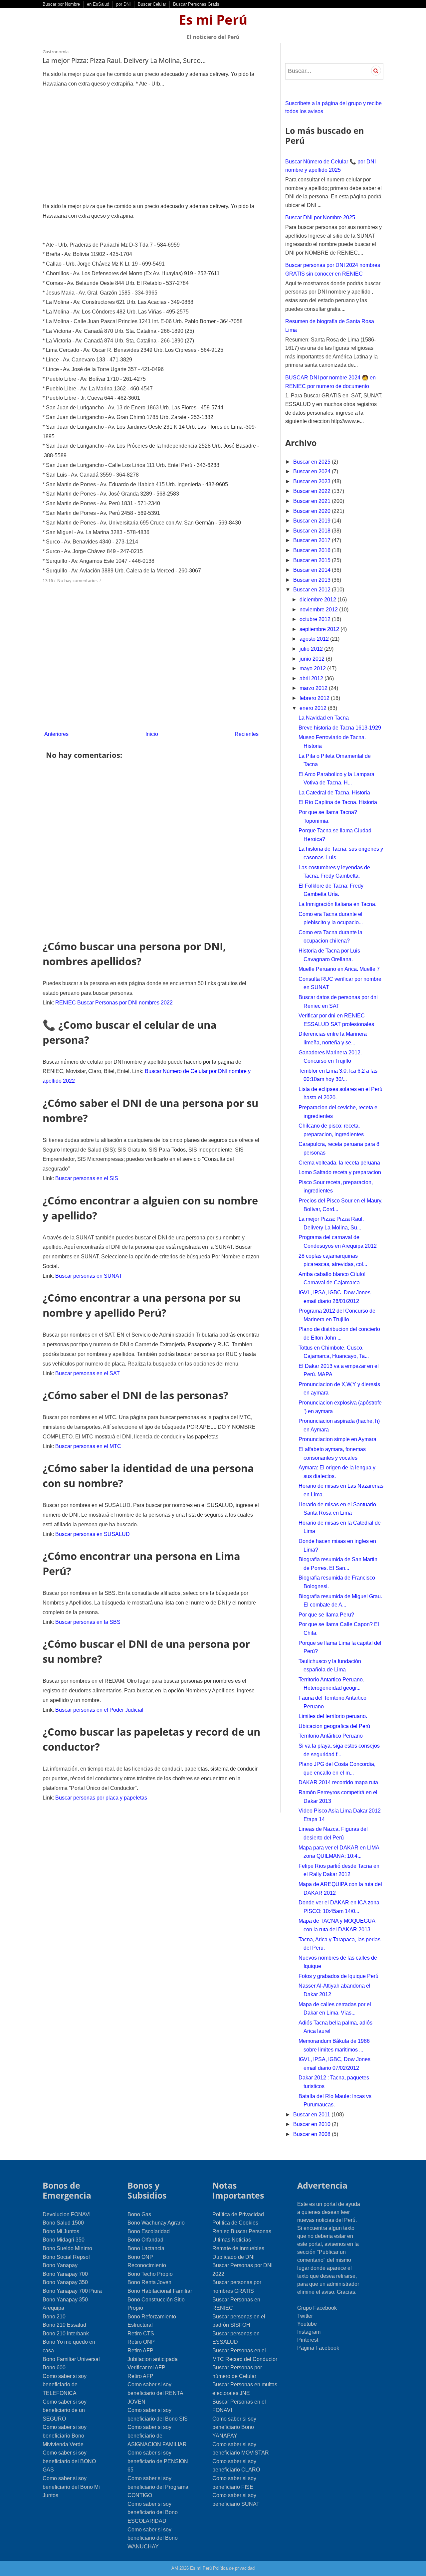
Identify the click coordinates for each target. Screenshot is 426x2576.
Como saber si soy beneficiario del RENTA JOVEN (155, 2393)
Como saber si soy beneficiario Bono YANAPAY (234, 2427)
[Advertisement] (151, 145)
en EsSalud (98, 4)
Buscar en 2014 (313, 570)
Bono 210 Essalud (64, 2325)
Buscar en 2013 (313, 580)
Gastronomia (56, 52)
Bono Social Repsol (66, 2257)
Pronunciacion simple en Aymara (337, 1439)
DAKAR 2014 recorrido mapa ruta (338, 1782)
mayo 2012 (313, 668)
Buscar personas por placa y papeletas (101, 1798)
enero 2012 (314, 708)
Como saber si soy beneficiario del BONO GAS (69, 2461)
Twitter (305, 2316)
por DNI (123, 4)
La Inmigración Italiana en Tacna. (337, 904)
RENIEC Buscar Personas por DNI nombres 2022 (114, 1003)
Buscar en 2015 (313, 560)
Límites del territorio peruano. (333, 1716)
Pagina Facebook (318, 2348)
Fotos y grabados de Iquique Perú (338, 1976)
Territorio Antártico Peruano (331, 1736)
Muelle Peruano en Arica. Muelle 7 (339, 969)
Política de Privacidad (238, 2214)
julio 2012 (312, 649)
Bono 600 (54, 2367)
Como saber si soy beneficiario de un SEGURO (65, 2410)
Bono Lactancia (146, 2248)
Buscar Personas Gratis (196, 4)
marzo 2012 (314, 688)
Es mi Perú (213, 19)
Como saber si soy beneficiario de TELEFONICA (65, 2385)
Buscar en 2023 (313, 481)
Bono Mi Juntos (61, 2231)
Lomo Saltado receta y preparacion (340, 1172)
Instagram (309, 2332)
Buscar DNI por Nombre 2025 (320, 217)
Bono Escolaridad (149, 2231)
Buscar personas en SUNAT (89, 1276)
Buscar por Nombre (61, 4)
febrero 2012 (315, 698)
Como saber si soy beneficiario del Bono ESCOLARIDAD (153, 2512)
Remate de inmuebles (238, 2248)
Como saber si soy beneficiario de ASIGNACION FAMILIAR (157, 2436)
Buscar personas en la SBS (88, 1622)
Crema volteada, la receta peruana (339, 1163)
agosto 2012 (315, 639)
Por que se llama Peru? (326, 1615)
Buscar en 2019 (313, 521)
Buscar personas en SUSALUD (93, 1534)
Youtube (307, 2324)
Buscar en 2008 (313, 2134)
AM (175, 2568)
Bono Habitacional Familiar (160, 2291)
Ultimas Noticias (232, 2240)
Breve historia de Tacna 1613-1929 (340, 728)
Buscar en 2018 (313, 531)
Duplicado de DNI (233, 2257)
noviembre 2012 (319, 610)
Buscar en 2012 (313, 590)
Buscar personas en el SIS (87, 1178)
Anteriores (56, 734)
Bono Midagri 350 (64, 2240)
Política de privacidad (234, 2568)
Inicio (152, 734)
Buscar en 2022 (313, 491)
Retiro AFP (140, 2351)
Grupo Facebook (317, 2308)
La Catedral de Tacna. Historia (334, 793)
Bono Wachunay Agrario (156, 2223)
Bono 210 (54, 2317)
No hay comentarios (78, 580)
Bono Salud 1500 (63, 2223)
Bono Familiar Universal (71, 2359)
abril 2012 (312, 678)
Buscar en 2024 (313, 471)
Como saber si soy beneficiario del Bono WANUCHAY (153, 2538)
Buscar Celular (152, 4)
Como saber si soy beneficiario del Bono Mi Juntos (71, 2487)
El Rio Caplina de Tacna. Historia (338, 802)
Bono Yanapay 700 (65, 2274)
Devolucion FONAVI (67, 2214)
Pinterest (308, 2340)
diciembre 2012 (319, 600)
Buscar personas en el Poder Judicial (99, 1710)
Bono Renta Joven (149, 2282)
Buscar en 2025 (313, 462)
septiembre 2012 (320, 629)
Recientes (247, 734)
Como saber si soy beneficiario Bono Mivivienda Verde (65, 2436)
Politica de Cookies (235, 2223)
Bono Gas (139, 2214)
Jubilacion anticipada (153, 2359)
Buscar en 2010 (313, 2124)
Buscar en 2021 (313, 501)
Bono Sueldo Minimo (67, 2248)
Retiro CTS (141, 2334)
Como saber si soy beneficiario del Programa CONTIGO (158, 2487)
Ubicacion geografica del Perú (334, 1726)
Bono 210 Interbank (66, 2334)
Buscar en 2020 (313, 511)
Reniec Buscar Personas (242, 2231)
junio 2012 (313, 659)
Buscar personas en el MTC (88, 1446)
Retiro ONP (141, 2342)
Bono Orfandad (145, 2240)
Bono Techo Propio (150, 2274)
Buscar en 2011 (312, 2115)
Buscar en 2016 (313, 550)
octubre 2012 (316, 619)
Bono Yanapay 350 (65, 2282)
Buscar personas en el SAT (88, 1373)
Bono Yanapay (60, 2265)
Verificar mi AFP (146, 2367)
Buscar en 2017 (313, 540)
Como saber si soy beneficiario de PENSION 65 (158, 2461)
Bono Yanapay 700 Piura (72, 2291)
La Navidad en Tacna (324, 718)
